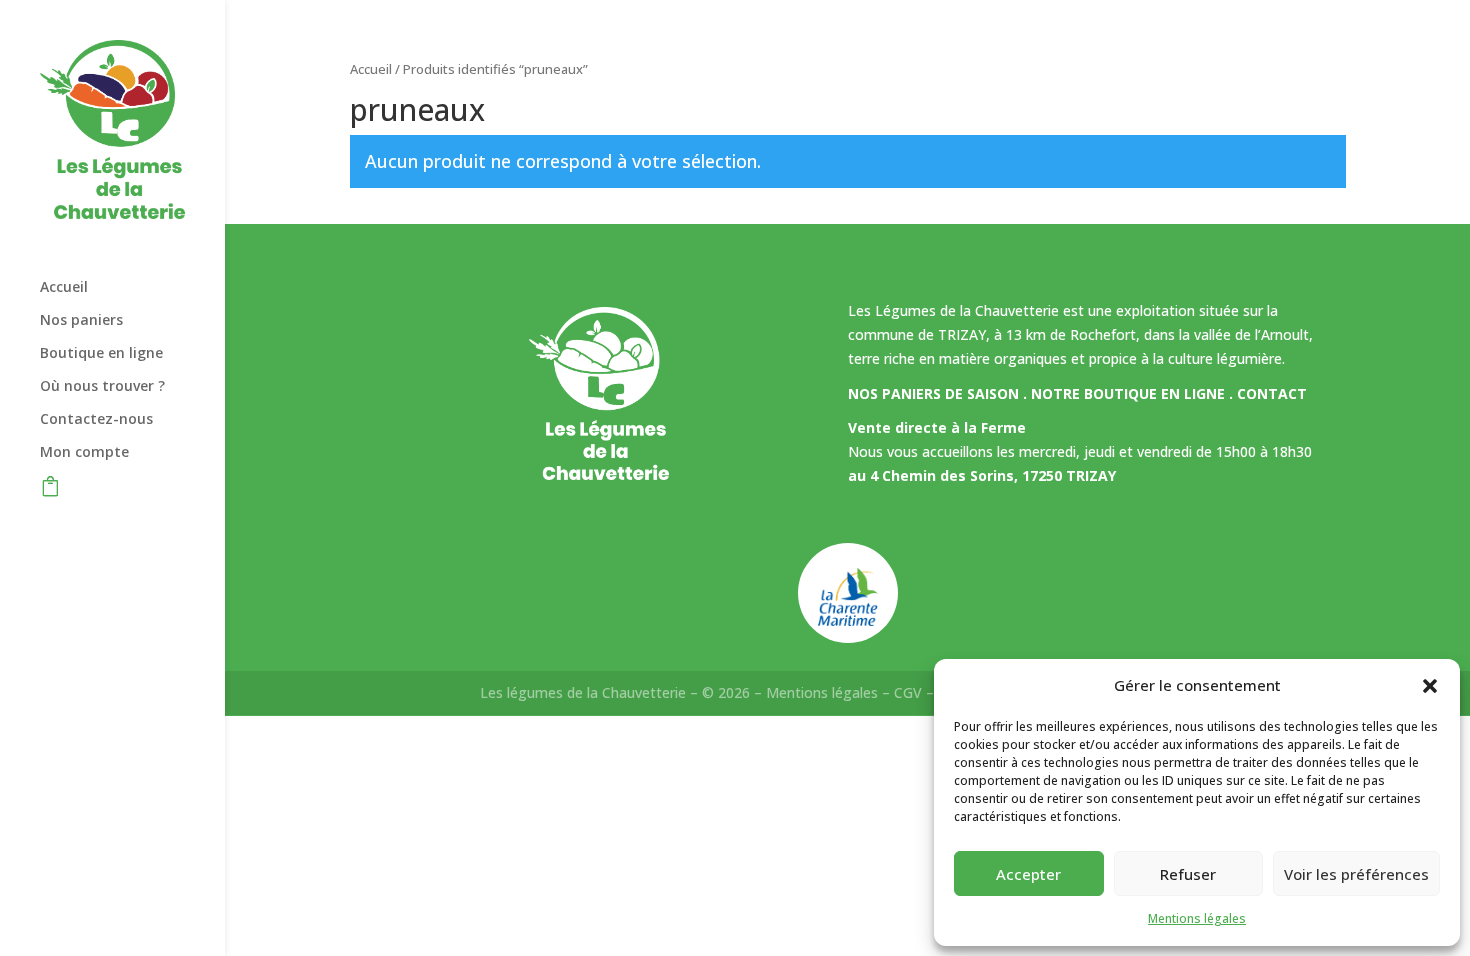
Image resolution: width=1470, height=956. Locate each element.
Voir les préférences (1356, 874)
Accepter (1028, 874)
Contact (1272, 393)
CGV (908, 692)
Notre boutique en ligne (1128, 393)
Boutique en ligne (101, 354)
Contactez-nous (96, 420)
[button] (1430, 686)
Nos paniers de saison (933, 393)
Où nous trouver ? (102, 387)
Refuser (1188, 874)
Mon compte (84, 453)
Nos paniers (81, 321)
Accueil (64, 288)
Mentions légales (1197, 918)
